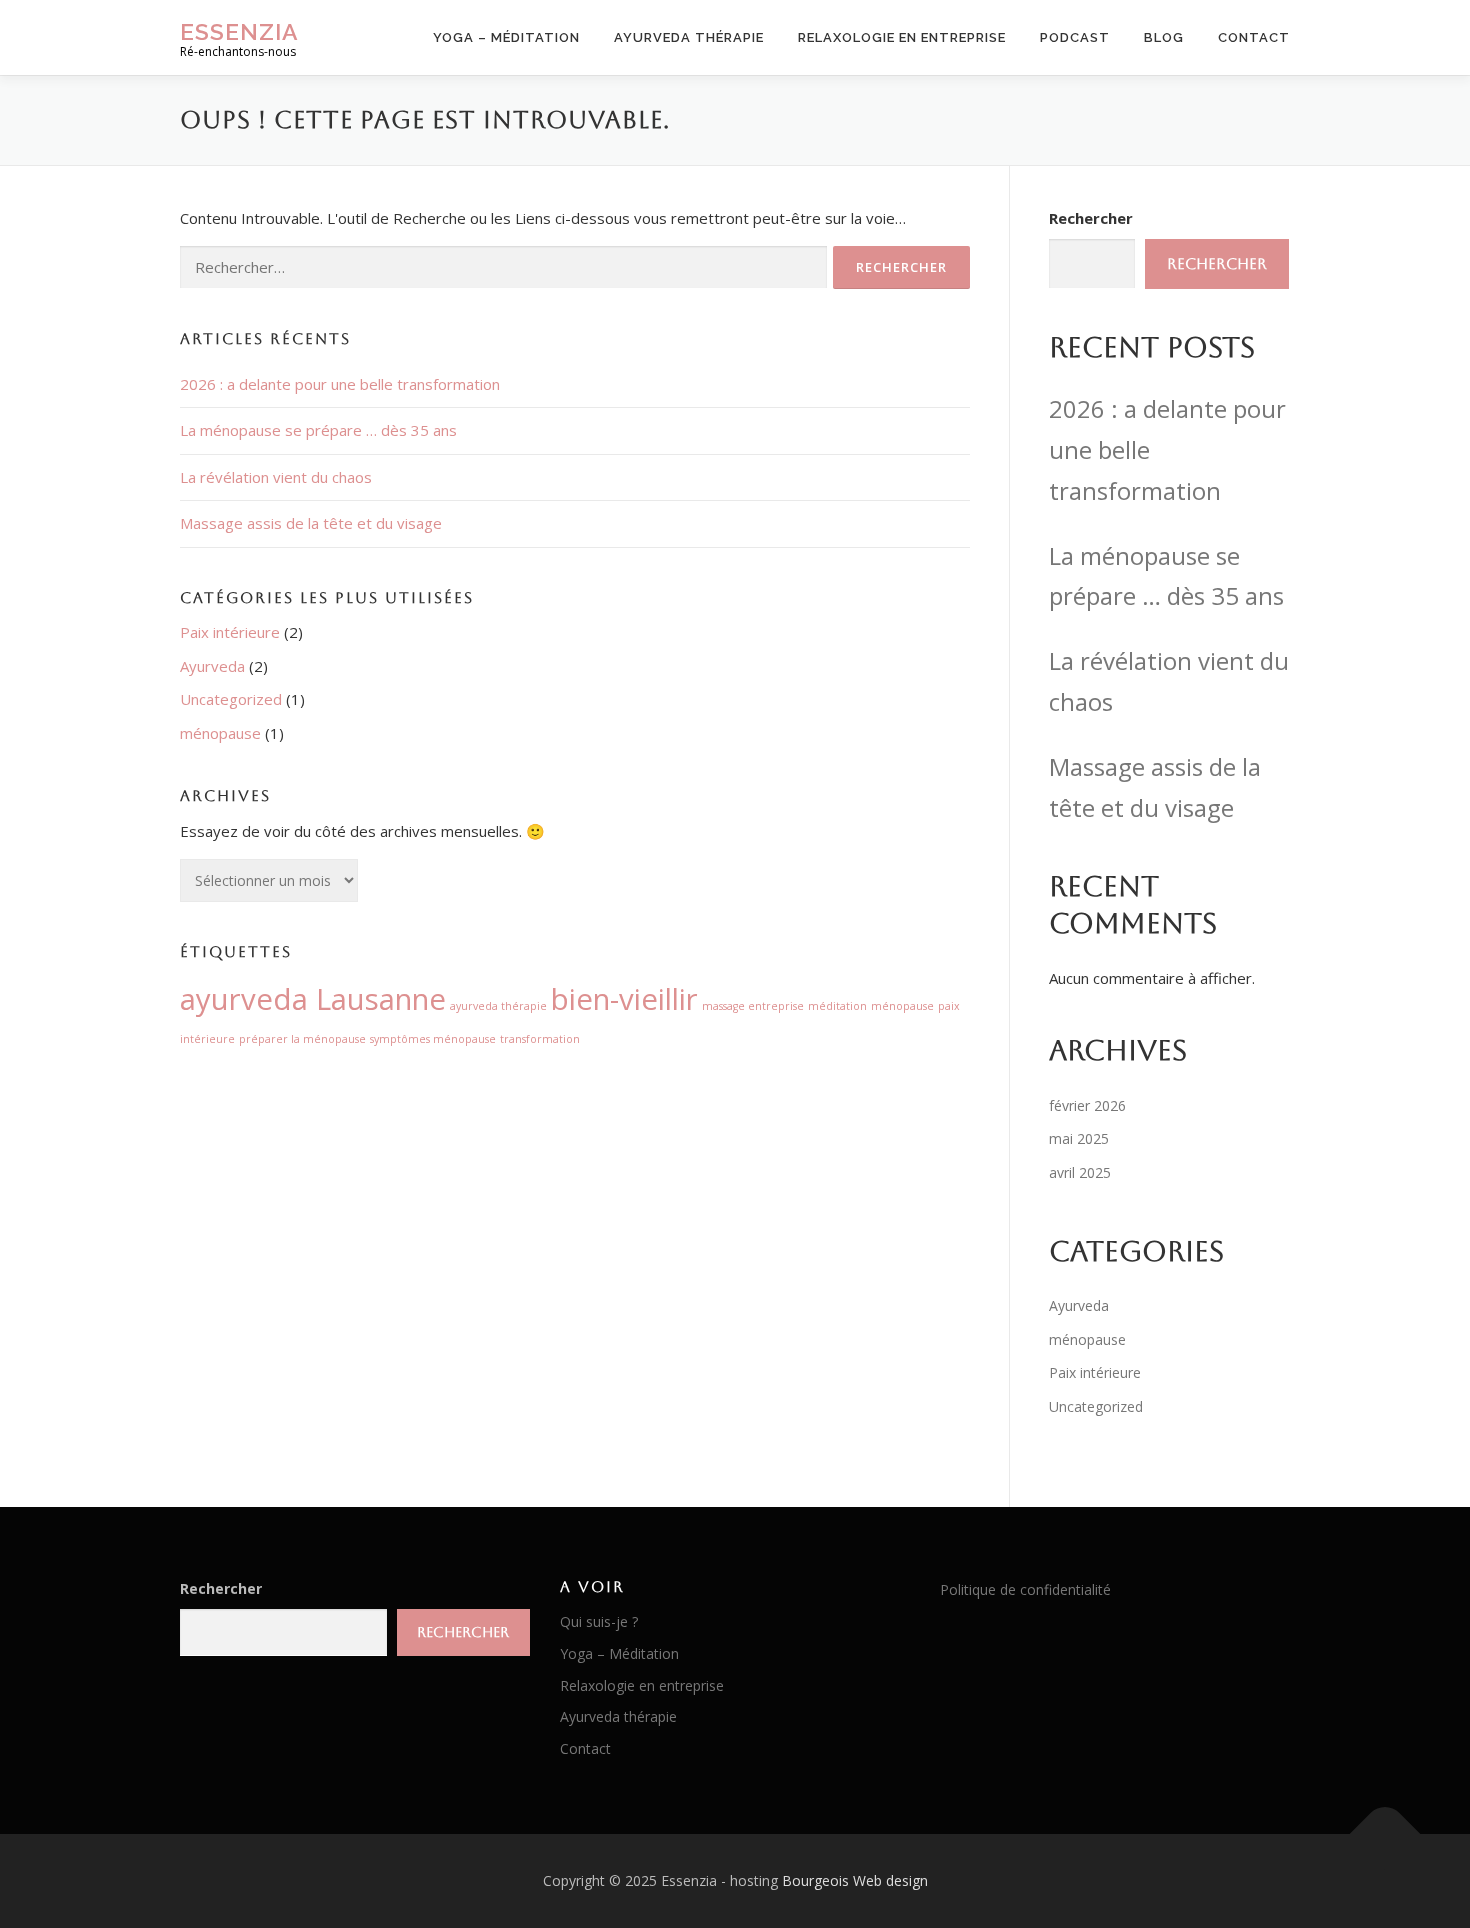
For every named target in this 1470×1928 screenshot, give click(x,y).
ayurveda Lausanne (313, 999)
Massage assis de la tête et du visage (311, 523)
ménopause (220, 733)
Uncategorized (231, 699)
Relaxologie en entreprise (902, 37)
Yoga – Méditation (506, 37)
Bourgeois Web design (855, 1880)
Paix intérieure (230, 632)
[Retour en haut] (1385, 1834)
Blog (1164, 37)
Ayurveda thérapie (689, 37)
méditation (837, 1006)
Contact (1254, 37)
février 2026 (1087, 1105)
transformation (540, 1039)
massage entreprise (753, 1006)
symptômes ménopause (433, 1039)
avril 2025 (1080, 1172)
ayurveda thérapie (498, 1006)
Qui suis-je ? (599, 1621)
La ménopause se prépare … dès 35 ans (318, 430)
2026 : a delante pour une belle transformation (340, 384)
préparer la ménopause (302, 1039)
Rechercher (1091, 218)
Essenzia (239, 30)
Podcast (1075, 37)
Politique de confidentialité (1025, 1589)
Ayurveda (212, 666)
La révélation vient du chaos (276, 477)
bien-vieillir (624, 999)
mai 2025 (1079, 1138)
